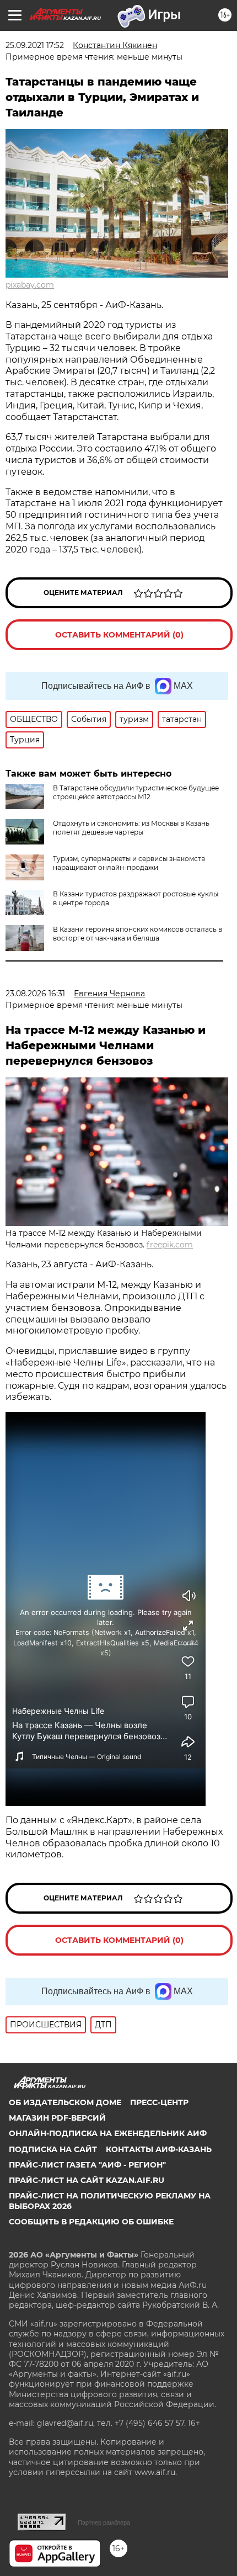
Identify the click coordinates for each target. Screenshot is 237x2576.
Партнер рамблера (104, 2522)
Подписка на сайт (53, 2149)
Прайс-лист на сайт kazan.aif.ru (87, 2180)
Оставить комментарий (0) (119, 635)
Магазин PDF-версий (57, 2118)
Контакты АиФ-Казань (159, 2149)
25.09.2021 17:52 (35, 45)
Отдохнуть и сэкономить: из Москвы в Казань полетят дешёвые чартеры (131, 828)
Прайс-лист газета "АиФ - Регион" (87, 2165)
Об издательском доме (65, 2102)
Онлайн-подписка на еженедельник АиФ (108, 2133)
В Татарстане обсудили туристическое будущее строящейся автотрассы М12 (136, 792)
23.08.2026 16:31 (35, 994)
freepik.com (170, 1245)
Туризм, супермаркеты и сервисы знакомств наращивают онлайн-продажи (129, 863)
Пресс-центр (159, 2102)
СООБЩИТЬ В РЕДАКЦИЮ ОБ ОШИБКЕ (91, 2222)
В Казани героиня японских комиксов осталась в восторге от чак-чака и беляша (138, 934)
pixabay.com (30, 285)
